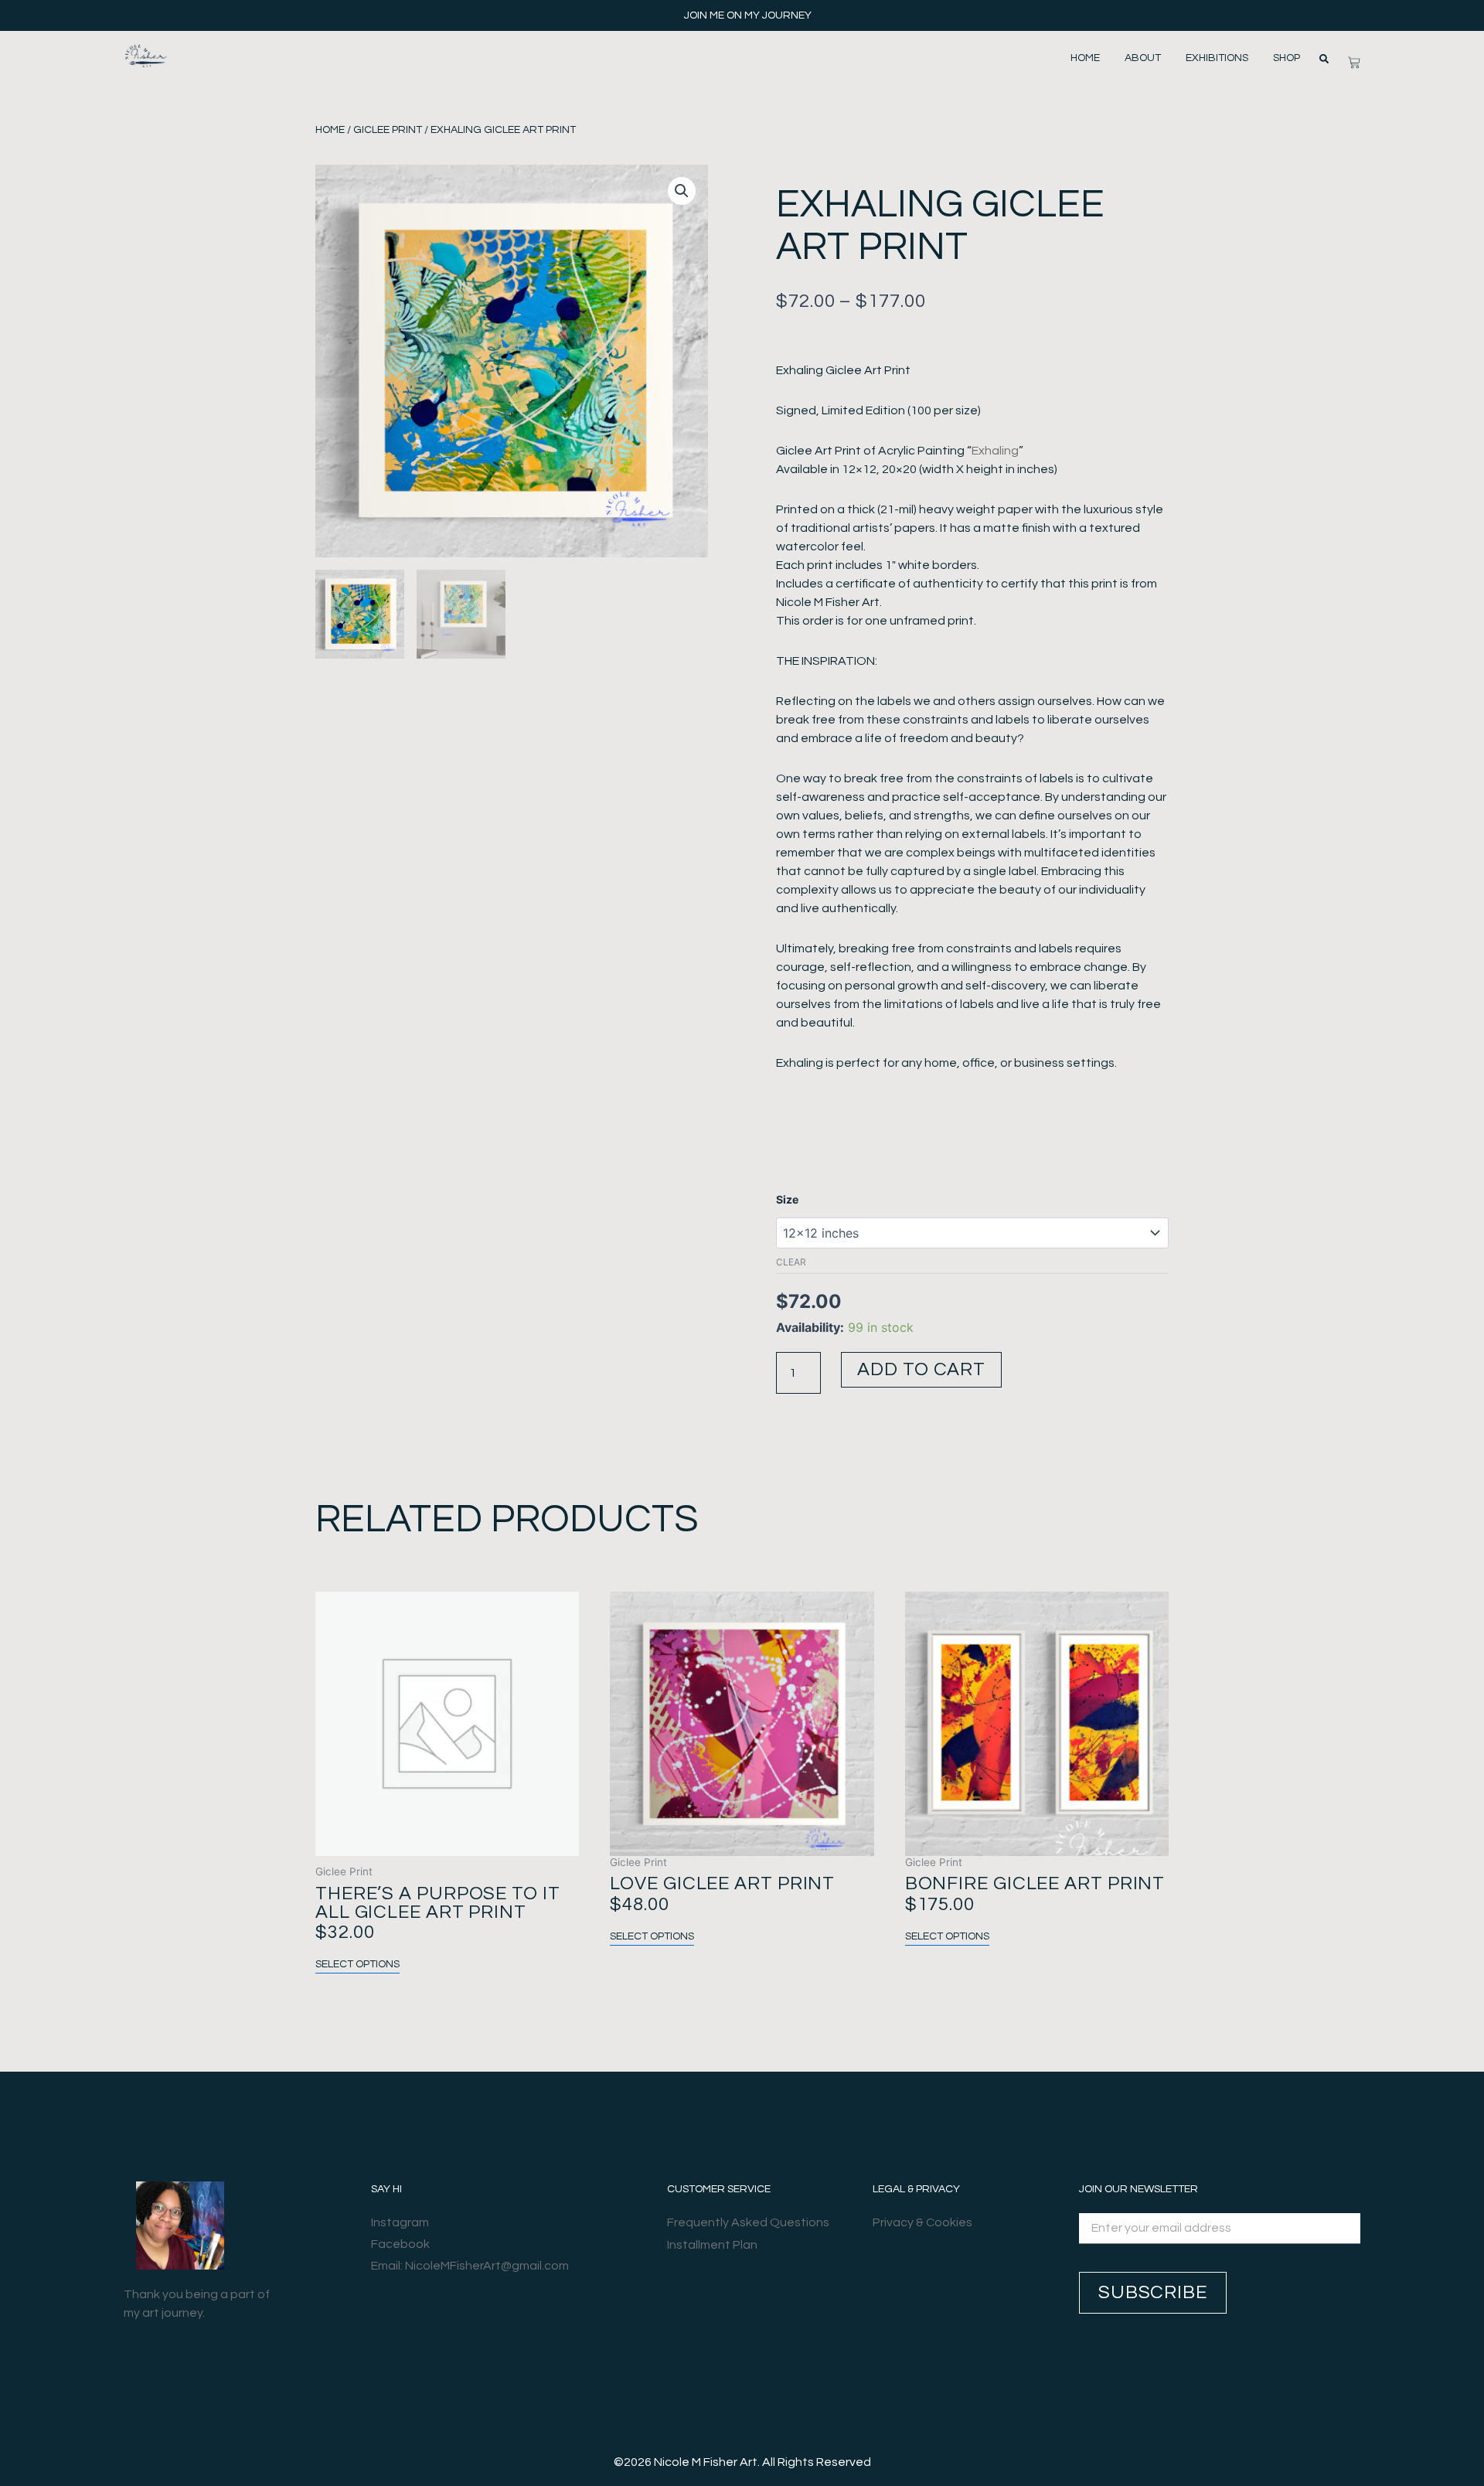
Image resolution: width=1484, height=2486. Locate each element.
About (1143, 58)
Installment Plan (712, 2245)
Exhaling (995, 451)
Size (787, 1199)
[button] (1324, 59)
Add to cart (921, 1369)
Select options (357, 1964)
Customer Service (719, 2189)
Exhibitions (1217, 58)
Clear (791, 1262)
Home (1085, 58)
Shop (1287, 58)
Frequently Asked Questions (748, 2222)
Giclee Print (388, 130)
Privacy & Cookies (922, 2222)
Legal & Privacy (916, 2189)
